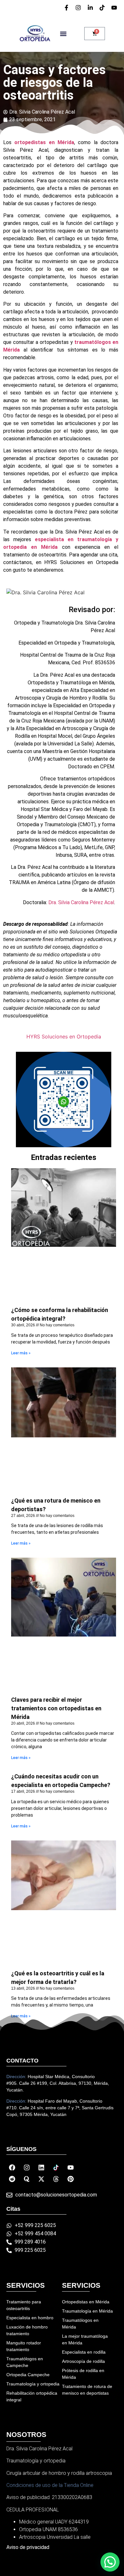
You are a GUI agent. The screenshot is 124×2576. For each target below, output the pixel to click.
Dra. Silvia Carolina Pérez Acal (81, 902)
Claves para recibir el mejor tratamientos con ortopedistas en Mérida (56, 1708)
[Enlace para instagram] (79, 8)
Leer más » (21, 1353)
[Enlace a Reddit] (12, 2179)
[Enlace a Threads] (56, 2179)
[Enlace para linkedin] (91, 8)
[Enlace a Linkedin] (41, 2168)
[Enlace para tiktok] (103, 8)
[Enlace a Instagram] (27, 2168)
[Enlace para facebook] (67, 8)
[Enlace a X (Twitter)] (41, 2179)
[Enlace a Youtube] (71, 2168)
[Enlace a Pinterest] (71, 2179)
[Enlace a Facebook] (12, 2168)
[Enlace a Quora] (27, 2179)
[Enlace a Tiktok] (56, 2168)
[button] (63, 34)
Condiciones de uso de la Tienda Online (50, 2485)
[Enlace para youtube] (115, 8)
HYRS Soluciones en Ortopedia (64, 1037)
